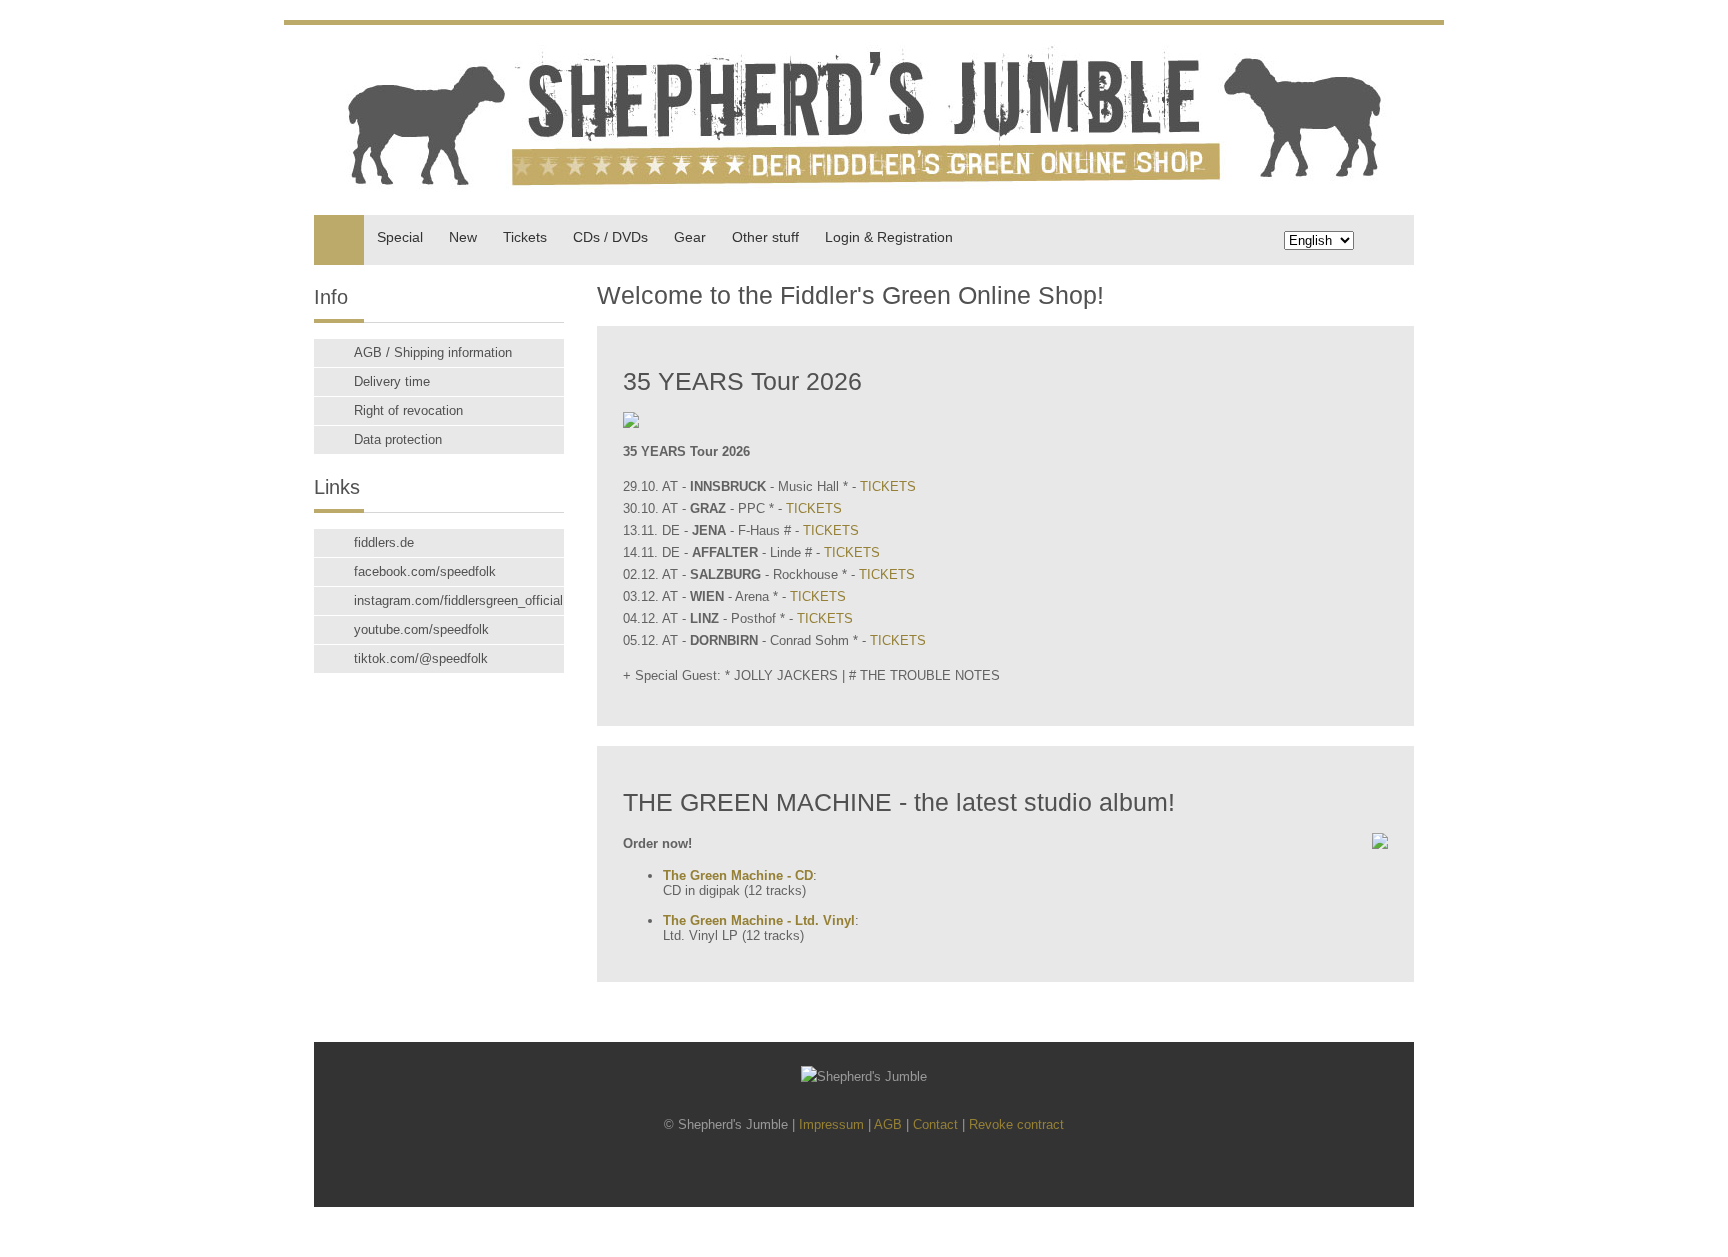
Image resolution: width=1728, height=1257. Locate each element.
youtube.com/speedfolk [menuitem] (421, 629)
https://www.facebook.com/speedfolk (832, 1173)
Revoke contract (1016, 1124)
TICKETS (888, 486)
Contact (935, 1124)
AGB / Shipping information (433, 352)
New (463, 237)
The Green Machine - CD (738, 875)
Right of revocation (408, 410)
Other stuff (765, 237)
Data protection (398, 439)
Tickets (525, 237)
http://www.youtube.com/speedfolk (900, 1173)
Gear (690, 237)
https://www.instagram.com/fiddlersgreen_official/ (866, 1173)
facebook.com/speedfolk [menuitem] (425, 571)
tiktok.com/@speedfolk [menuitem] (421, 658)
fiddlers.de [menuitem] (384, 542)
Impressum (831, 1124)
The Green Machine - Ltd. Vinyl (759, 920)
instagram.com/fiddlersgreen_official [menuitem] (458, 600)
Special (400, 237)
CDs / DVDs (610, 237)
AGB (888, 1124)
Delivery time (392, 381)
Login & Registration (889, 237)
